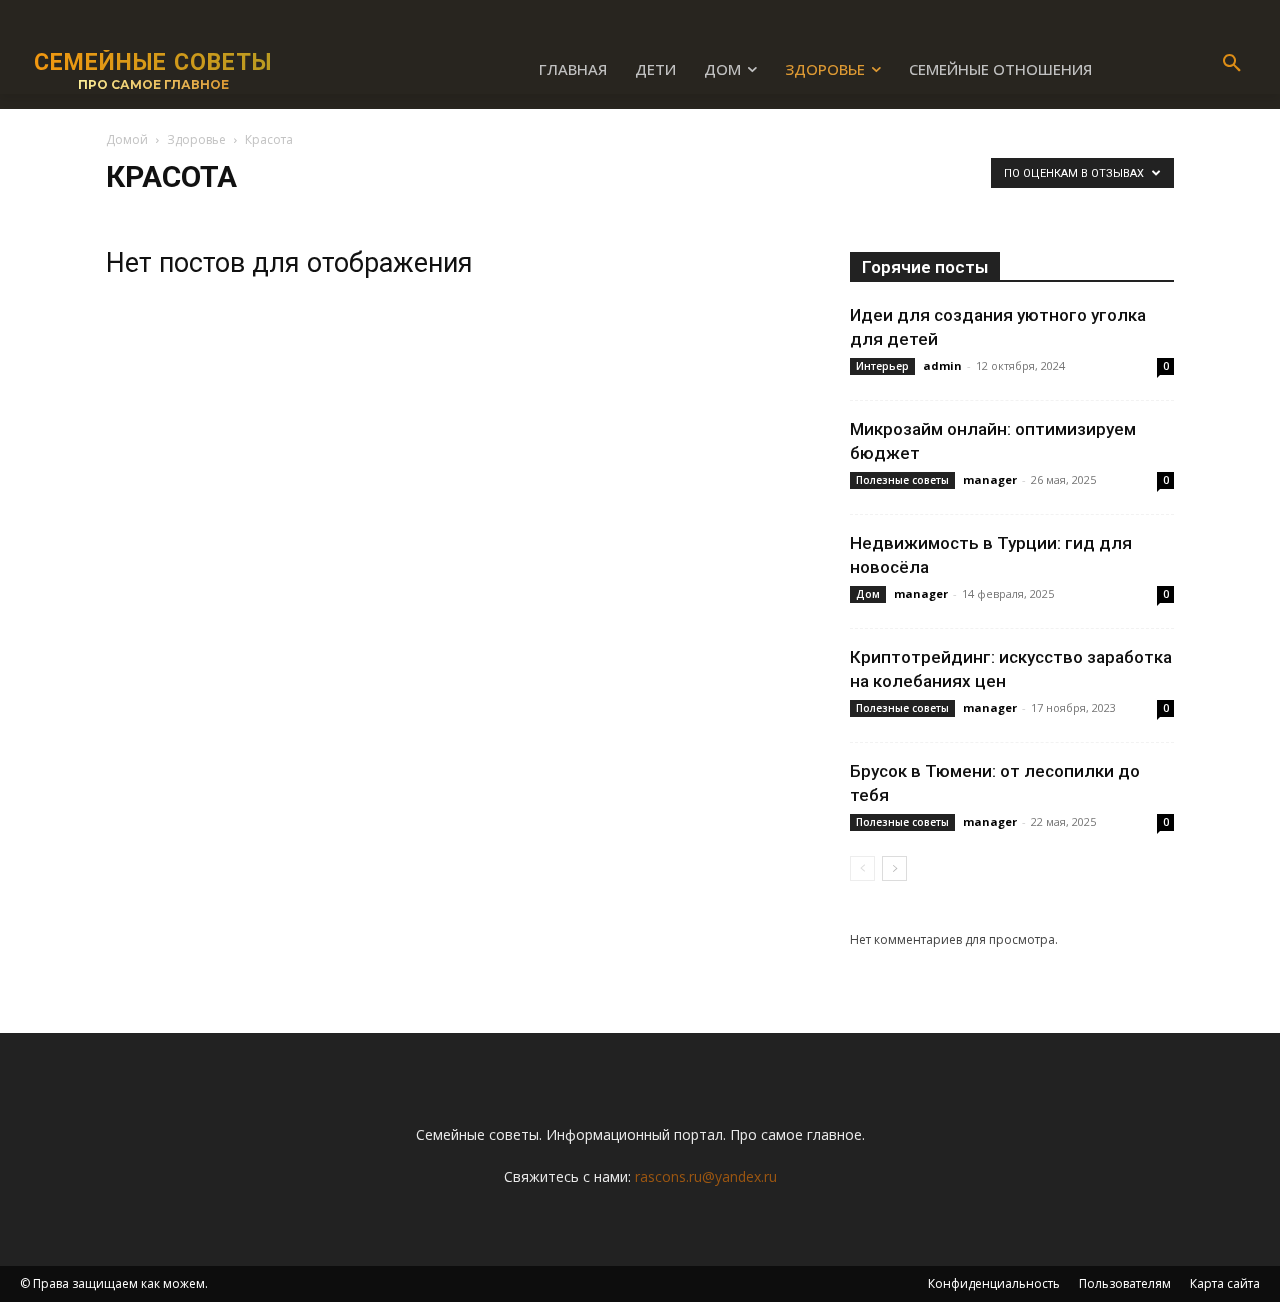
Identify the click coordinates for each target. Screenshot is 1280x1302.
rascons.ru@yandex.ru (706, 1176)
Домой (127, 139)
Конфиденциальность (994, 1283)
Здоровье (196, 139)
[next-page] (894, 868)
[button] (1232, 64)
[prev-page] (862, 868)
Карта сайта (1225, 1283)
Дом (868, 594)
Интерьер (882, 366)
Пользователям (1125, 1283)
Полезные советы (902, 480)
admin (942, 365)
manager (990, 479)
